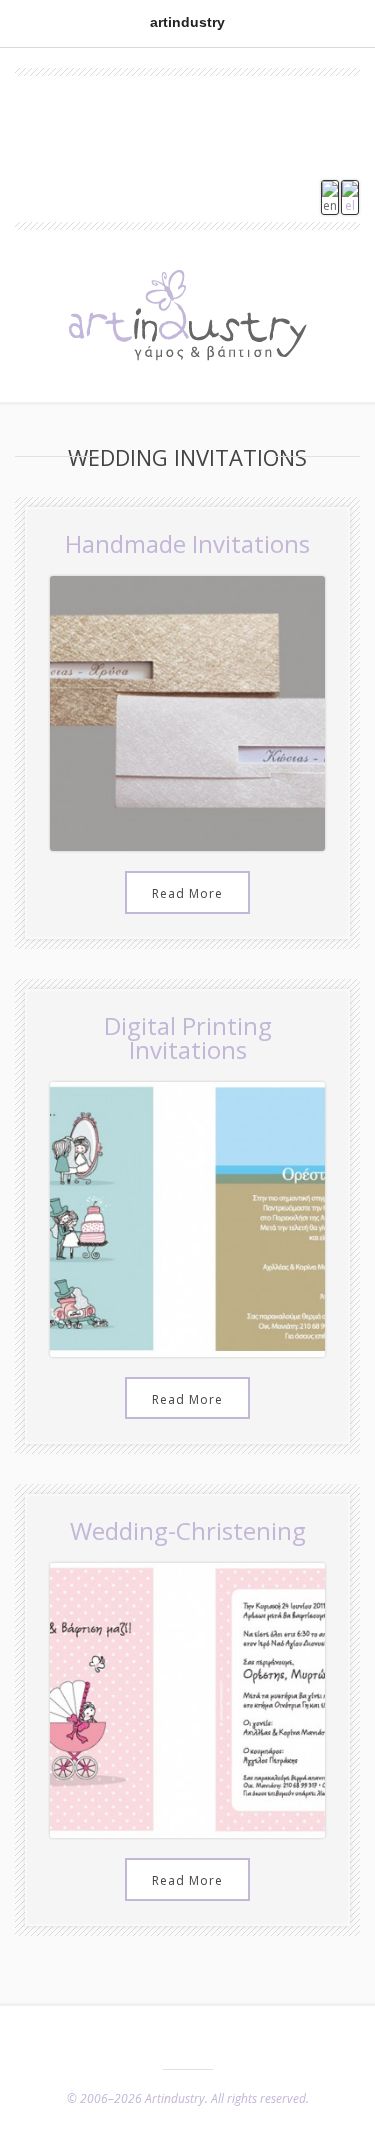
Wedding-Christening (188, 1530)
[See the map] (188, 150)
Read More (187, 893)
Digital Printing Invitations (188, 1037)
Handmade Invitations (187, 543)
